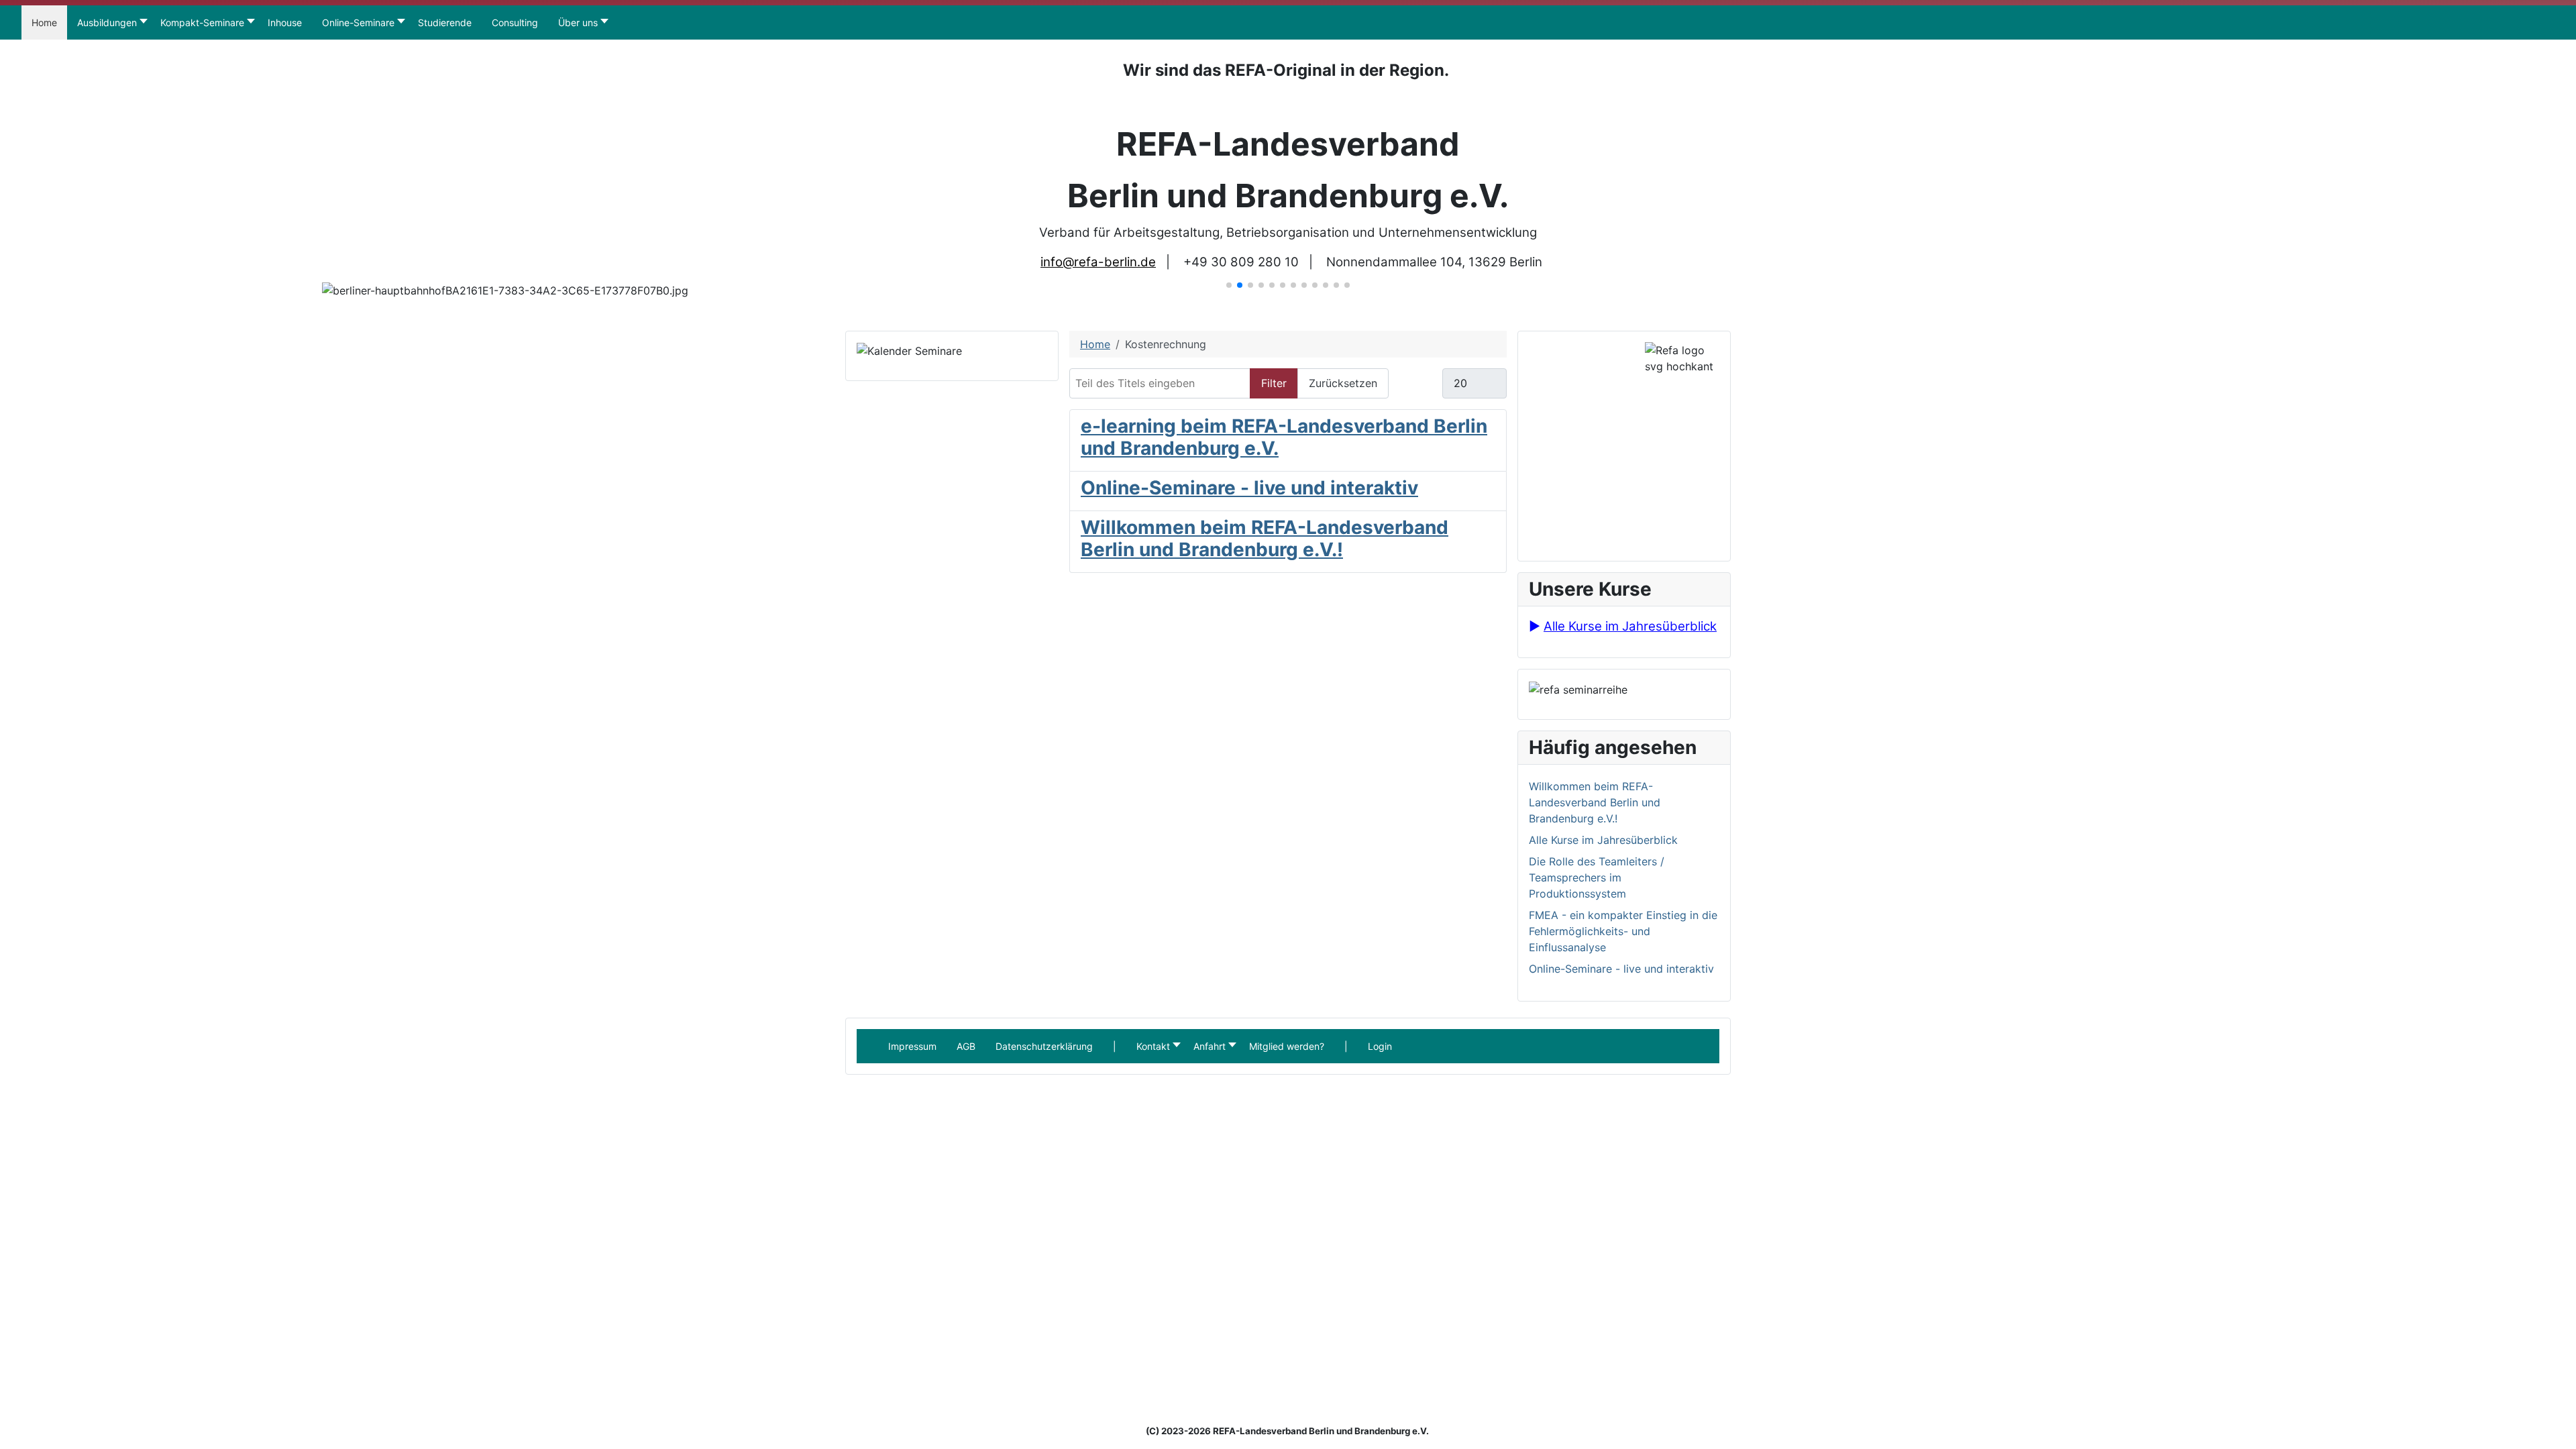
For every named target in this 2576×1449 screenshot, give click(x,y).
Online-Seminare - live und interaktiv (1249, 488)
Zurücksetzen (1343, 383)
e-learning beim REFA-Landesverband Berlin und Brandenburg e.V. (1284, 437)
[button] (1115, 1046)
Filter (1274, 383)
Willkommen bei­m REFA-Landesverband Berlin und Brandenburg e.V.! (1265, 539)
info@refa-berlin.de (1098, 262)
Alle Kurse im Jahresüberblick (1630, 626)
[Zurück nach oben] (2559, 1432)
